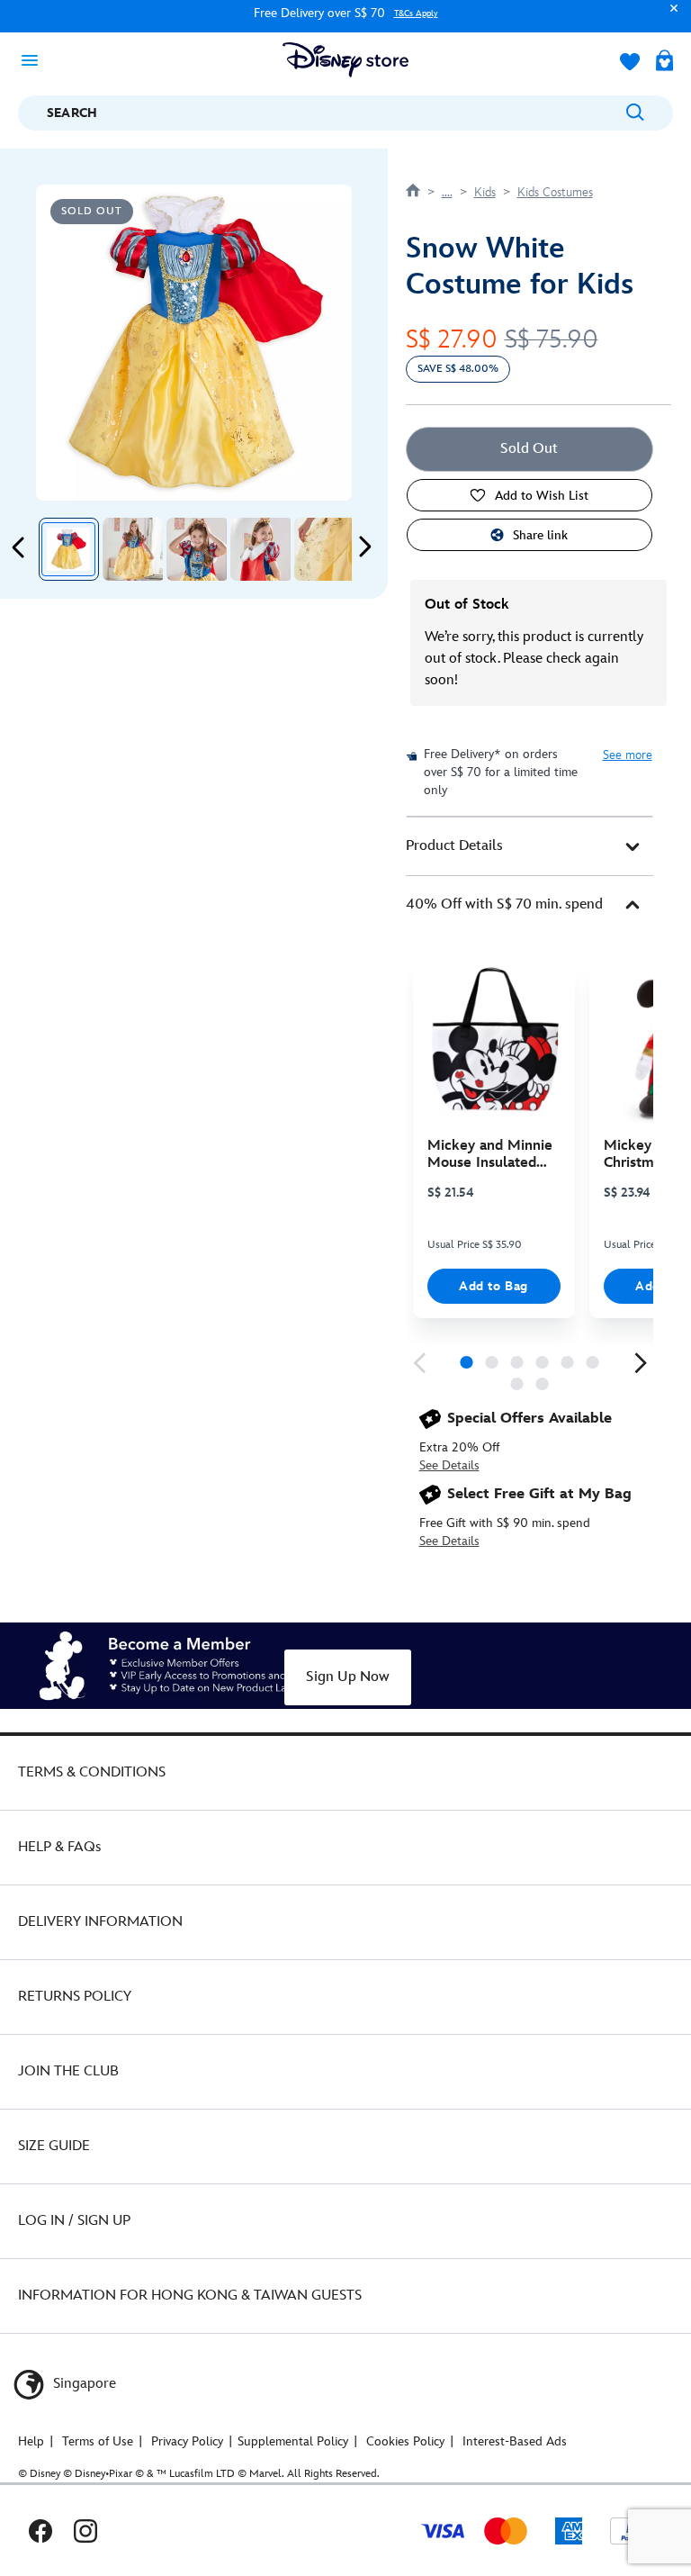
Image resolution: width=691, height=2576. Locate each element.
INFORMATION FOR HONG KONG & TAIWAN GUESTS (190, 2296)
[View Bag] (664, 62)
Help (31, 2441)
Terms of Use (98, 2441)
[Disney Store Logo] (345, 60)
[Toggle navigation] (35, 59)
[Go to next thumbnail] (364, 547)
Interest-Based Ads (515, 2441)
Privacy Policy (187, 2441)
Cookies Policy (405, 2441)
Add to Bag (494, 1286)
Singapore (83, 2384)
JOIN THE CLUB (68, 2071)
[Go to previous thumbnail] (19, 547)
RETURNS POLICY (75, 1997)
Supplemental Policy (293, 2441)
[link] (419, 1363)
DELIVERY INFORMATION (100, 1922)
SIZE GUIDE (54, 2146)
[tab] (529, 846)
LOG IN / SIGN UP (74, 2221)
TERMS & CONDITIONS (92, 1772)
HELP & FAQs (59, 1847)
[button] (669, 17)
